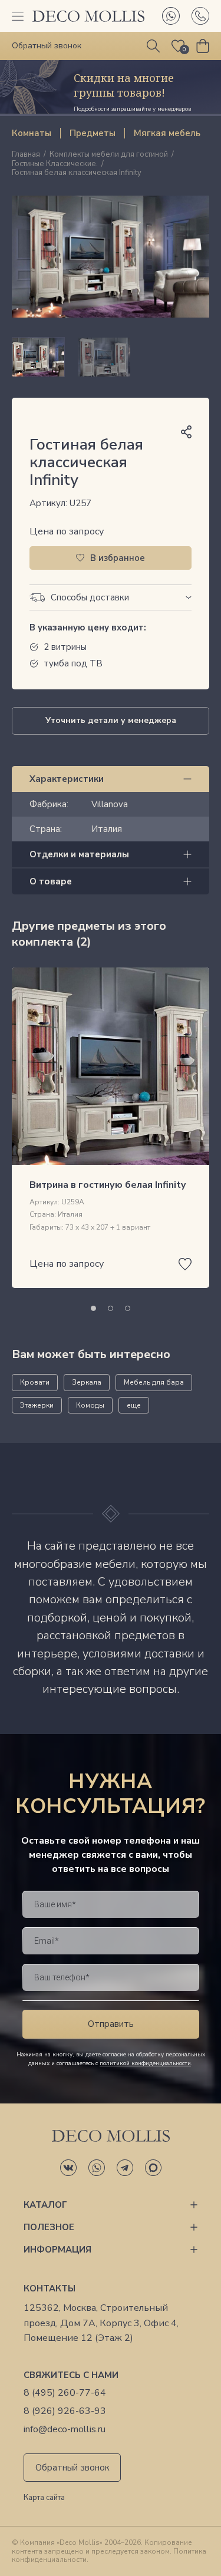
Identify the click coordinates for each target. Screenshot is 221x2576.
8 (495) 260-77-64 (65, 2393)
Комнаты (32, 133)
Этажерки (37, 1405)
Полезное (49, 2227)
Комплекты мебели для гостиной (109, 155)
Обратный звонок (72, 2468)
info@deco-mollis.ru (65, 2430)
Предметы (93, 133)
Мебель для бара (154, 1382)
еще (134, 1405)
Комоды (90, 1405)
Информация (57, 2250)
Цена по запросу (67, 531)
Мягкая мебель (167, 133)
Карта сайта (44, 2498)
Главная (26, 155)
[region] (111, 357)
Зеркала (87, 1382)
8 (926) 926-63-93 (65, 2411)
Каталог (45, 2205)
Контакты (50, 2288)
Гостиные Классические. (55, 164)
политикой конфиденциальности (145, 2063)
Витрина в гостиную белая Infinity (108, 1185)
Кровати (35, 1382)
